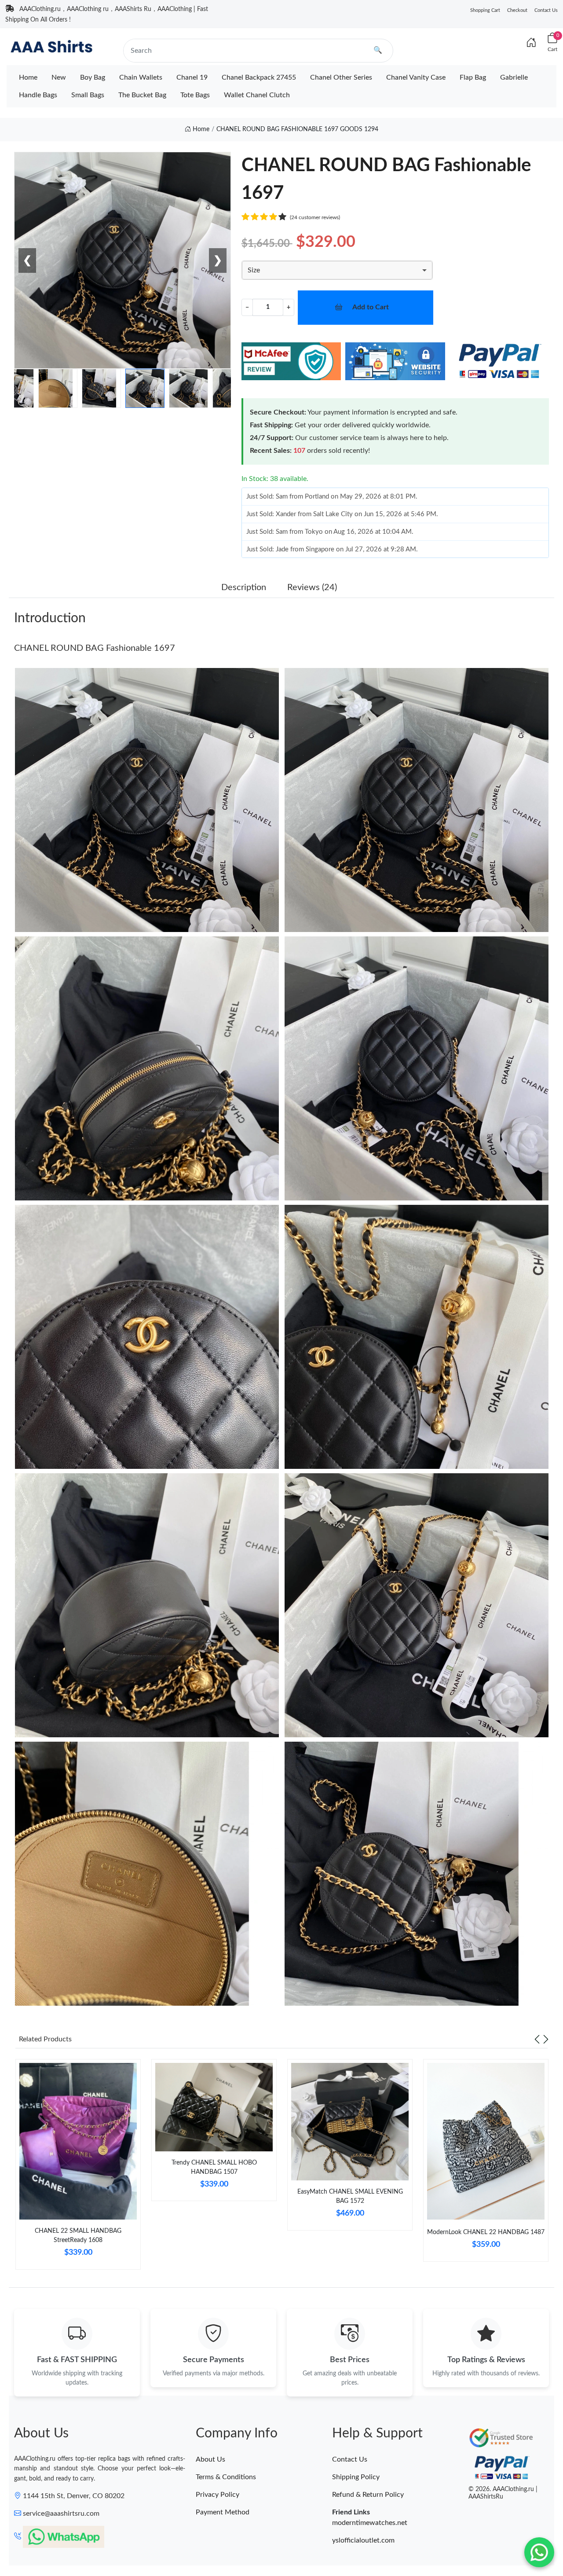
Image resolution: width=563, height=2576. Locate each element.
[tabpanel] (78, 2168)
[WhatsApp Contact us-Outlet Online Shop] (539, 2552)
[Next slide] (546, 2039)
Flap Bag (473, 77)
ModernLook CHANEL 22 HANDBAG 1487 (486, 2232)
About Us (210, 2459)
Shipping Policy (356, 2477)
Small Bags (88, 95)
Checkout (517, 10)
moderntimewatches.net (370, 2523)
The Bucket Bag (142, 95)
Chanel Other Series (341, 77)
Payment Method (223, 2512)
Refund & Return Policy (368, 2495)
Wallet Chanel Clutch (257, 95)
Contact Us (546, 10)
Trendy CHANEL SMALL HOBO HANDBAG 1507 (214, 2167)
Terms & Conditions (226, 2477)
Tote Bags (195, 95)
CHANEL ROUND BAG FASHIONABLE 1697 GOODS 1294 (297, 129)
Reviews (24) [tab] (312, 587)
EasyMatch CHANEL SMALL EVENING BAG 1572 (350, 2196)
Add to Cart (371, 307)
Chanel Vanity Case (416, 77)
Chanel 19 (192, 77)
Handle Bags (38, 95)
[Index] (531, 43)
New (59, 77)
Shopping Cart (485, 10)
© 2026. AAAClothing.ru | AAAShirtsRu (503, 2493)
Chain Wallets (141, 77)
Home (28, 77)
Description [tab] (244, 587)
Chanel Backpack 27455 (259, 77)
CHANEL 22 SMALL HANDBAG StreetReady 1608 (78, 2236)
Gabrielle (514, 77)
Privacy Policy (218, 2495)
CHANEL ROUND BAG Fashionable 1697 (95, 648)
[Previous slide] (537, 2039)
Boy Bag (93, 77)
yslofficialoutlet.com (363, 2540)
